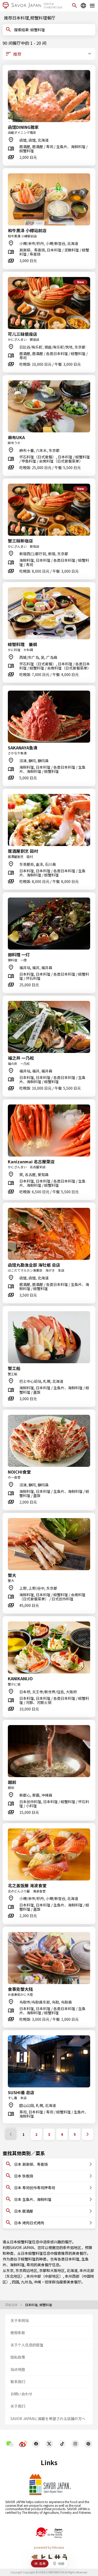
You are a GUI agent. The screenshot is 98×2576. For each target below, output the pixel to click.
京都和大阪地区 (52, 2270)
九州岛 (26, 2282)
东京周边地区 (26, 2270)
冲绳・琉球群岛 (47, 2282)
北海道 (72, 2270)
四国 (15, 2282)
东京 (10, 2270)
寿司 (30, 2265)
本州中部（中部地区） (45, 2276)
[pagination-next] (88, 2134)
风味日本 (12, 2305)
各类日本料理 (68, 2259)
